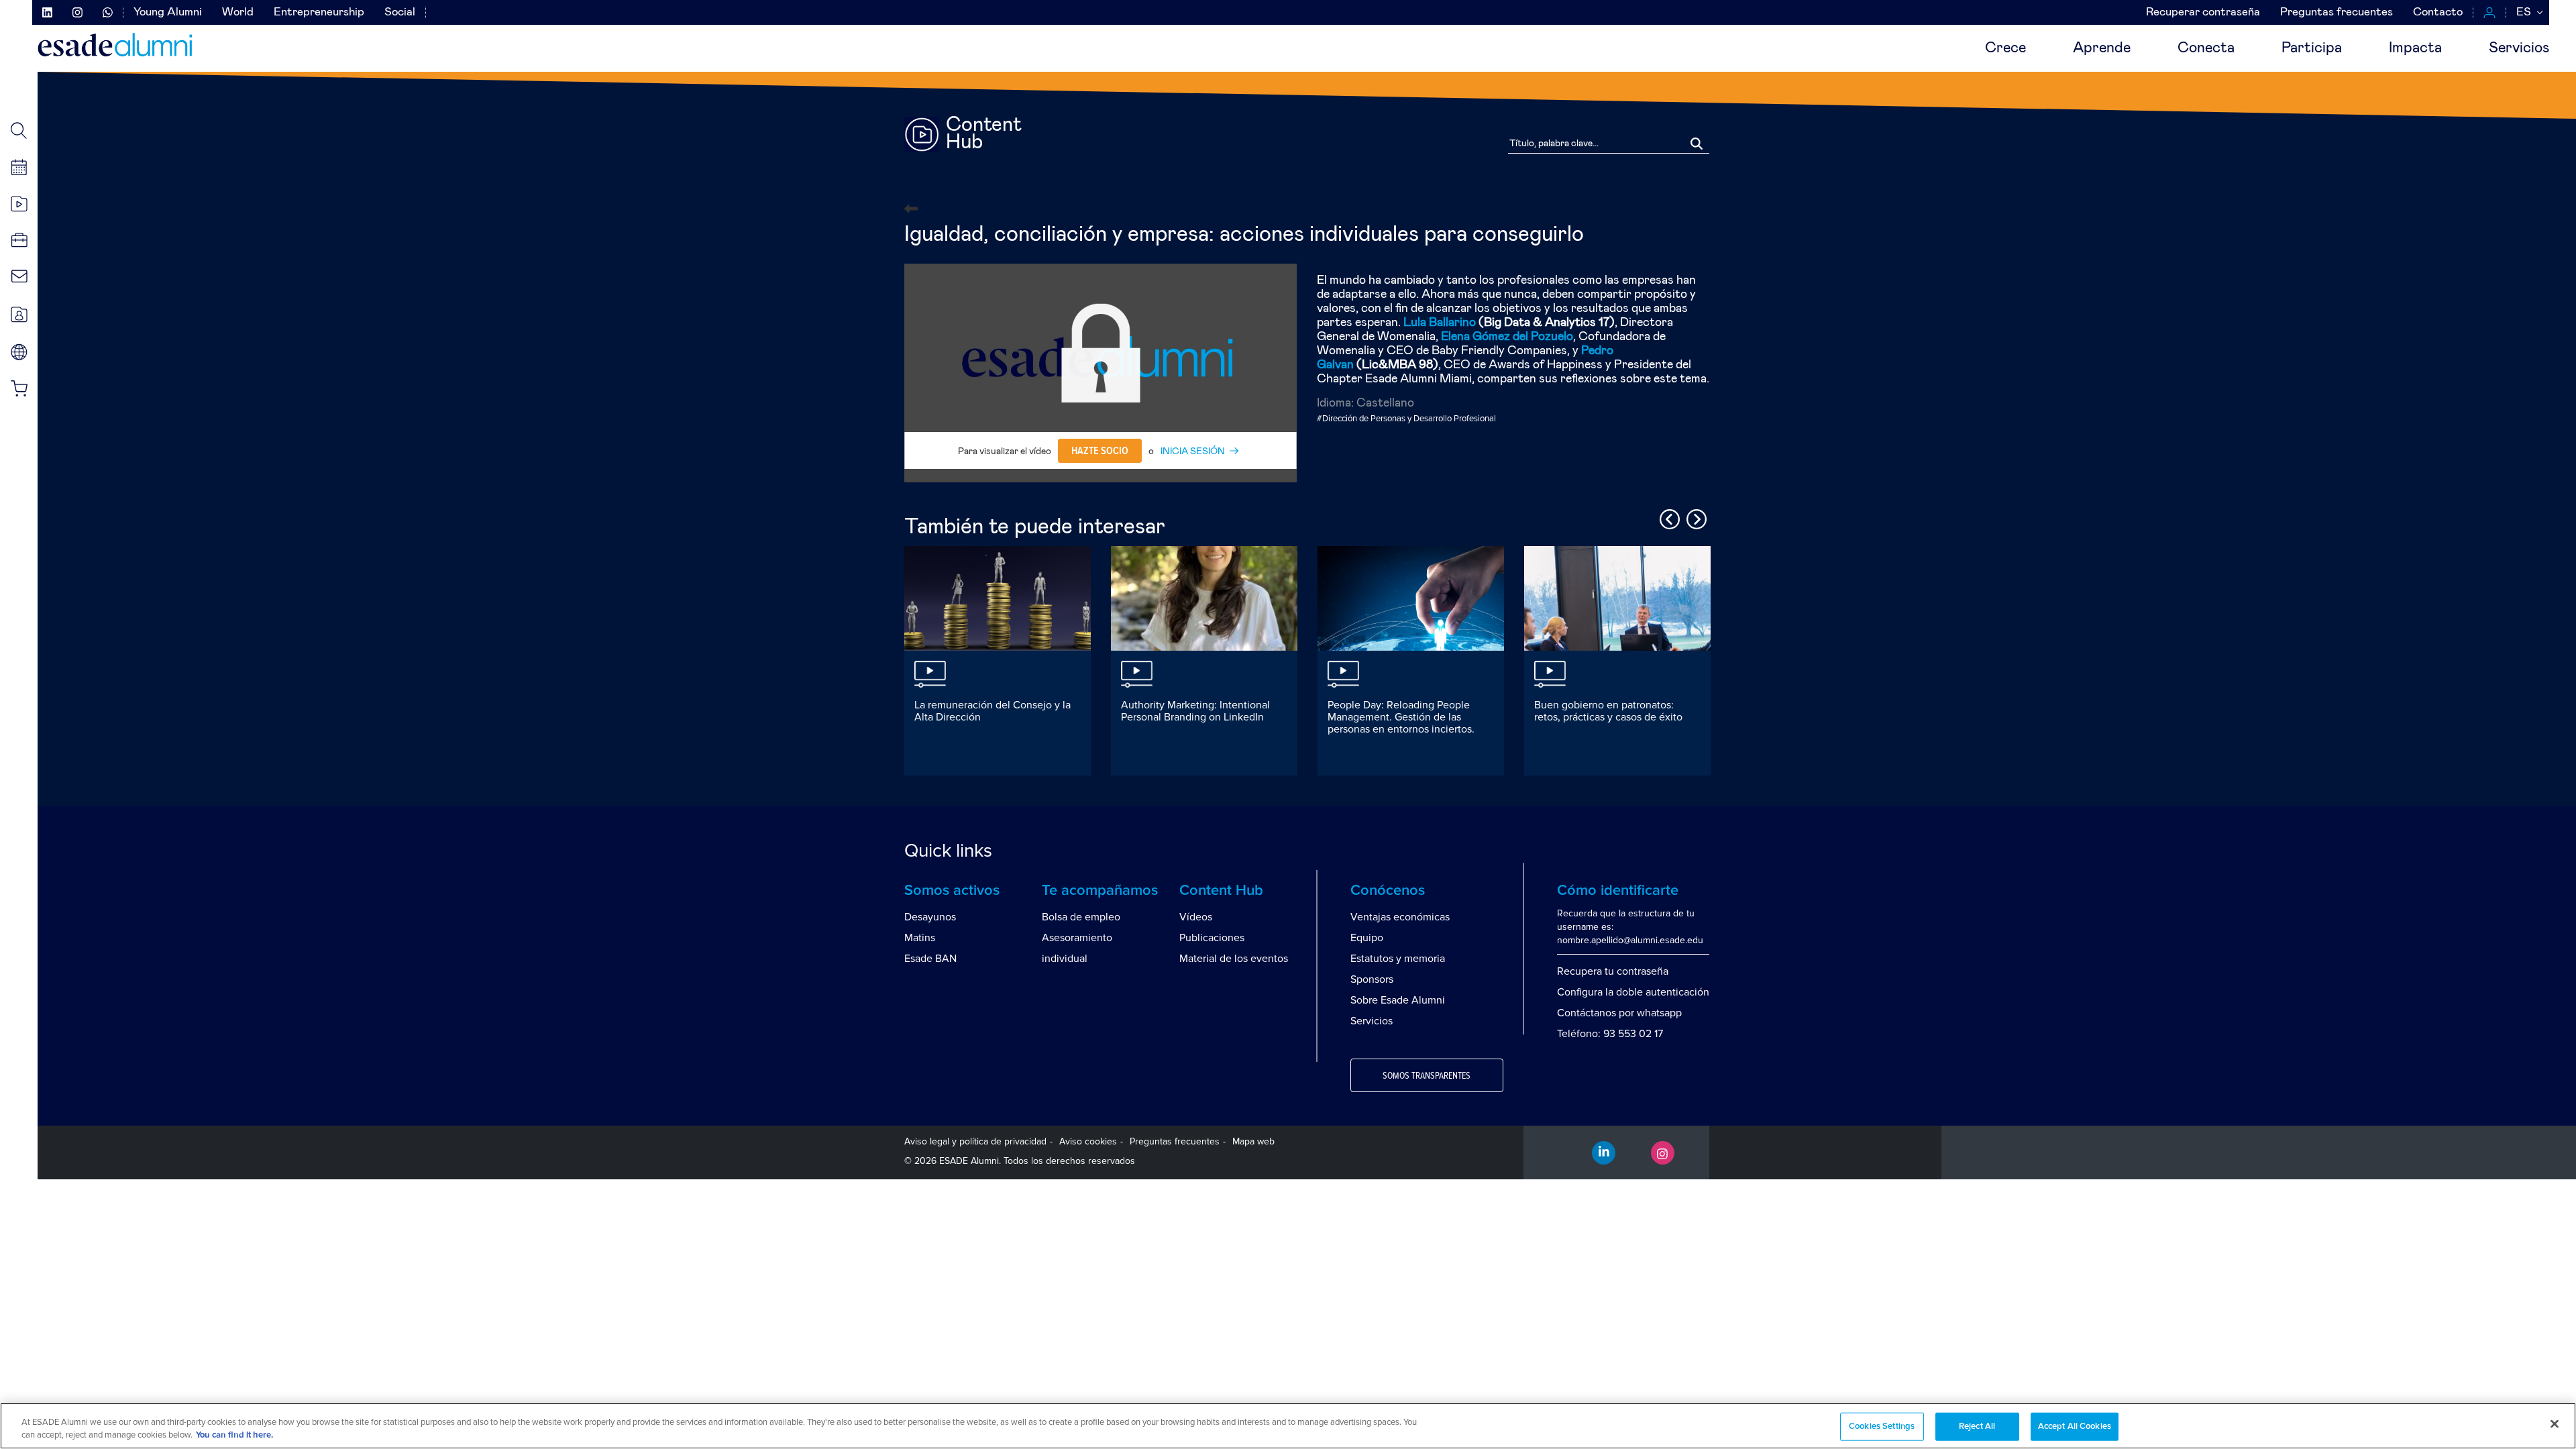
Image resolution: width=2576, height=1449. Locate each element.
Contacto (2438, 12)
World (238, 12)
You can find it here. (234, 1435)
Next (1695, 517)
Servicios (2519, 48)
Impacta (2415, 48)
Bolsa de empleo (1081, 917)
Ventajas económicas (1400, 917)
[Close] (2555, 1424)
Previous (1668, 517)
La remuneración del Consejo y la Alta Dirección (992, 711)
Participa (2312, 48)
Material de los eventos (1234, 959)
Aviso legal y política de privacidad (975, 1141)
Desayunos (930, 917)
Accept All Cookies (2075, 1427)
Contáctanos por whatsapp (1619, 1013)
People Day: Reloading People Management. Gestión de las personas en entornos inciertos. (1401, 717)
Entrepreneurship (319, 12)
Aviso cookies (1088, 1141)
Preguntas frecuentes (2337, 12)
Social (400, 12)
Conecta (2206, 48)
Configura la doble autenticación (1633, 992)
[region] (1288, 1426)
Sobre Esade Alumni (1398, 1000)
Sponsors (1372, 979)
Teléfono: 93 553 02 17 (1610, 1034)
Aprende (2102, 48)
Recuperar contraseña (2203, 12)
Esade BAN (930, 959)
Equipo (1367, 938)
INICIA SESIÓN (1193, 451)
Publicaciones (1212, 938)
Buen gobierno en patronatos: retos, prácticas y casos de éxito (1608, 711)
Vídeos (1196, 917)
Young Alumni (168, 12)
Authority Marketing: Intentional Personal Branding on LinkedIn (1195, 711)
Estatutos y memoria (1398, 959)
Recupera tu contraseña (1613, 971)
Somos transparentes (1427, 1076)
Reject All (1977, 1427)
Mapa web (1253, 1141)
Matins (920, 938)
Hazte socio (1100, 451)
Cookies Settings (1882, 1427)
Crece (2005, 48)
